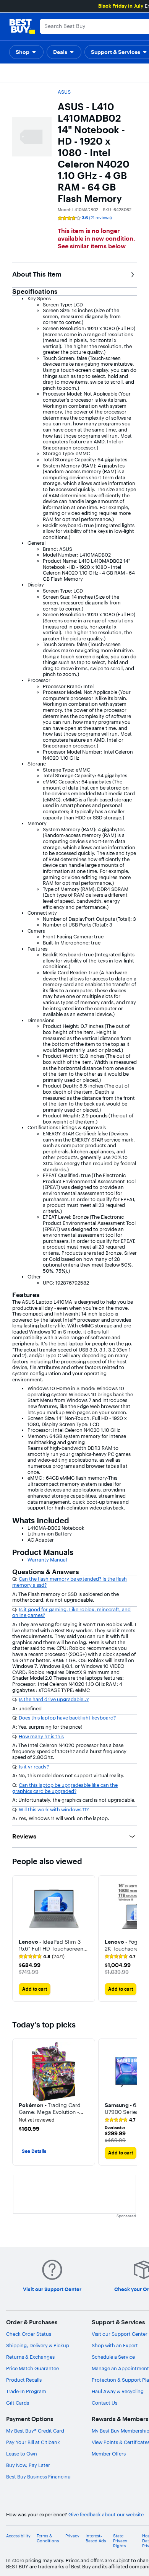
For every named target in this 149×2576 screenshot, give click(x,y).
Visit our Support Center (120, 2334)
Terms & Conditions (48, 2539)
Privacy (72, 2536)
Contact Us (104, 2403)
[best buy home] (22, 26)
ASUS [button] (64, 92)
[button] (26, 52)
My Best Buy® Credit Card (35, 2431)
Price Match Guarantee (32, 2368)
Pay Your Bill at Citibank (33, 2442)
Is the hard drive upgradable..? (54, 1699)
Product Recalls (24, 2380)
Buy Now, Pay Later (28, 2465)
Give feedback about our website (106, 2515)
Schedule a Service (113, 2357)
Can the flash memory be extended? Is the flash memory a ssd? (70, 1582)
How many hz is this (41, 1736)
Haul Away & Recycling (118, 2391)
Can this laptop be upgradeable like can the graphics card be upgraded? (65, 1788)
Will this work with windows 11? (54, 1809)
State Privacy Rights (120, 2541)
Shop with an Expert (115, 2345)
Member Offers (109, 2454)
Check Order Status (29, 2334)
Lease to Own (22, 2454)
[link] (42, 1957)
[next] (131, 1939)
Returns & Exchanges (30, 2357)
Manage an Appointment (120, 2368)
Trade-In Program (26, 2391)
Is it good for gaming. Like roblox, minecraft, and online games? (71, 1612)
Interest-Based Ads (96, 2539)
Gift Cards (18, 2403)
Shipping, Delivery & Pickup (38, 2345)
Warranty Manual (47, 1560)
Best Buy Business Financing (38, 2477)
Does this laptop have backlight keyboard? (67, 1718)
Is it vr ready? (34, 1767)
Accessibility (18, 2536)
